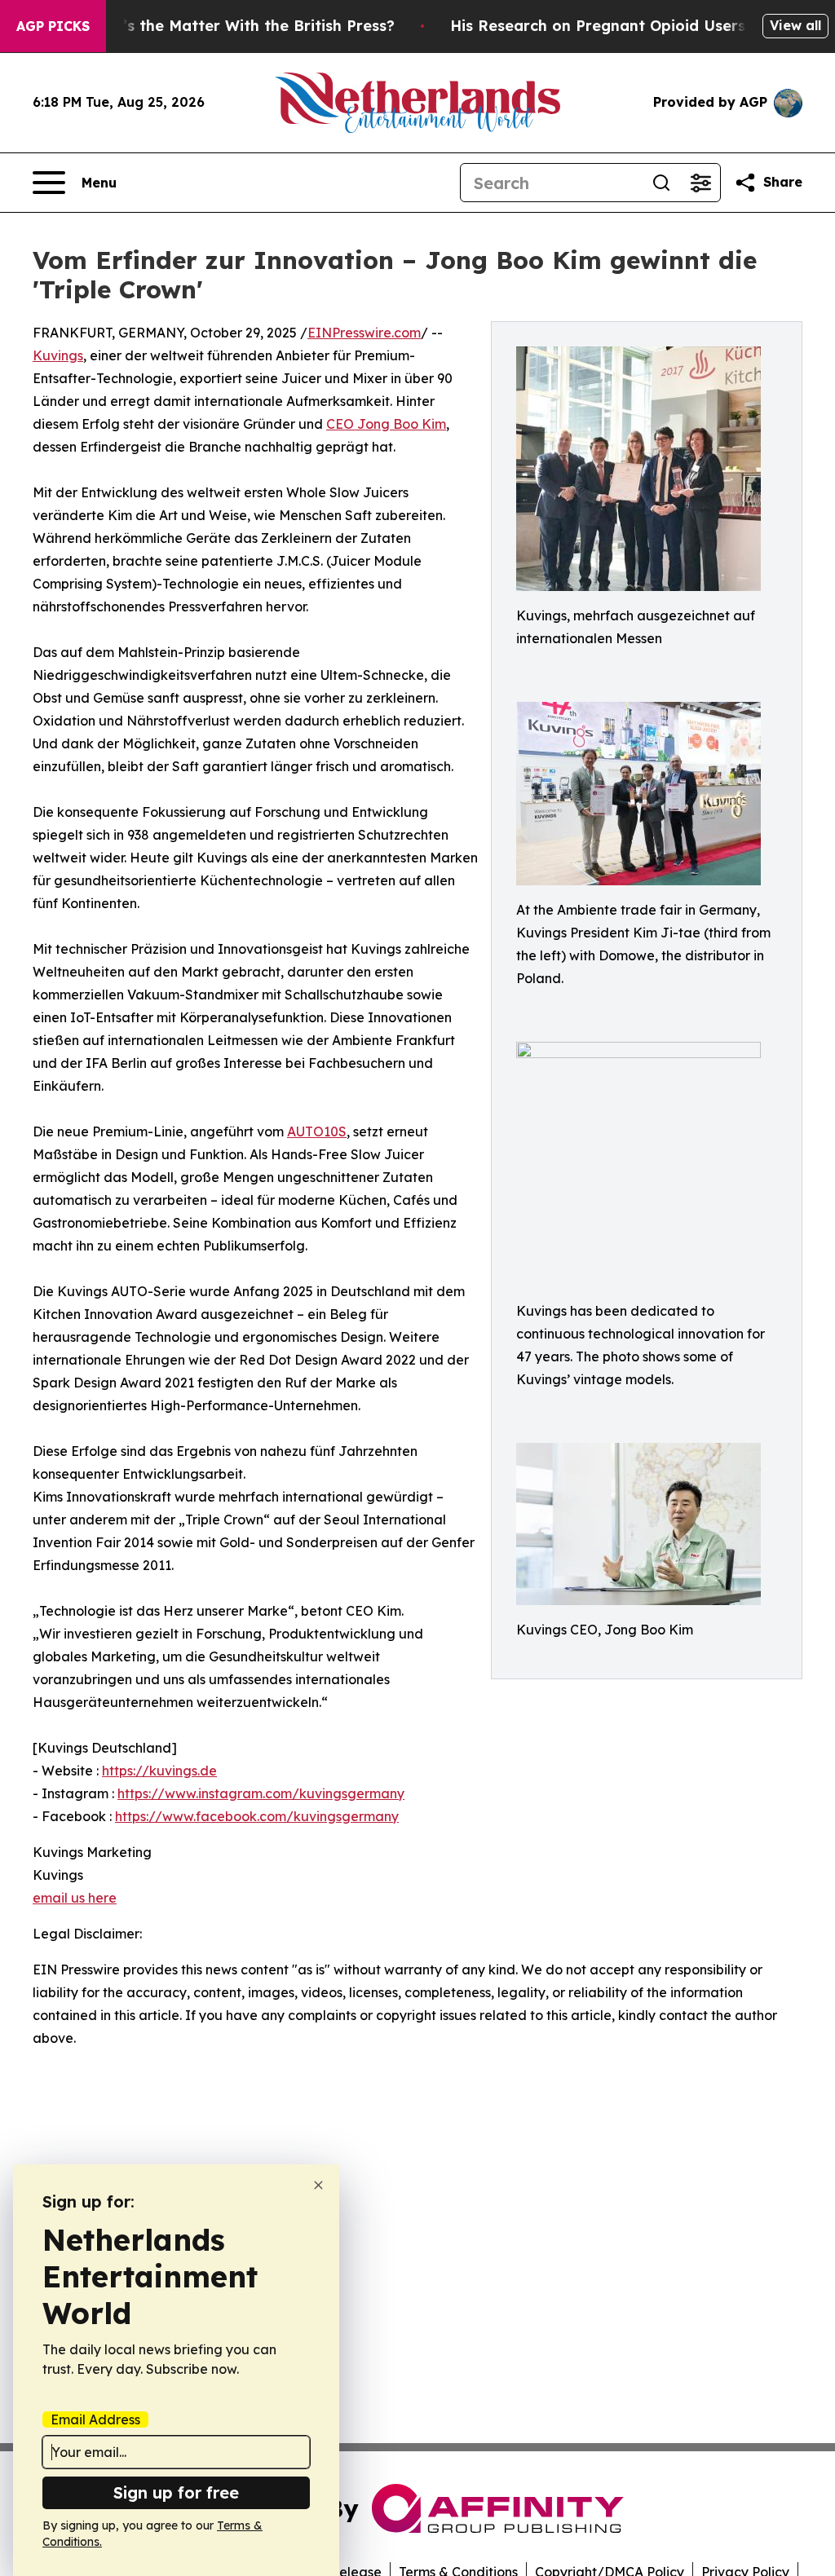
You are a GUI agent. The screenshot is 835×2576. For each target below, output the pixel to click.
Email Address (95, 2419)
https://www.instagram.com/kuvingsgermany (261, 1793)
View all (795, 25)
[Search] (661, 183)
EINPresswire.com (364, 333)
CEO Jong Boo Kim (386, 424)
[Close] (318, 2185)
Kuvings (58, 355)
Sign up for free (176, 2492)
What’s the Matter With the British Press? (239, 26)
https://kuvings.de (159, 1771)
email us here (75, 1898)
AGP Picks (53, 26)
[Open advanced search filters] (700, 183)
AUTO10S (317, 1131)
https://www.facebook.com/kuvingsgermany (257, 1816)
